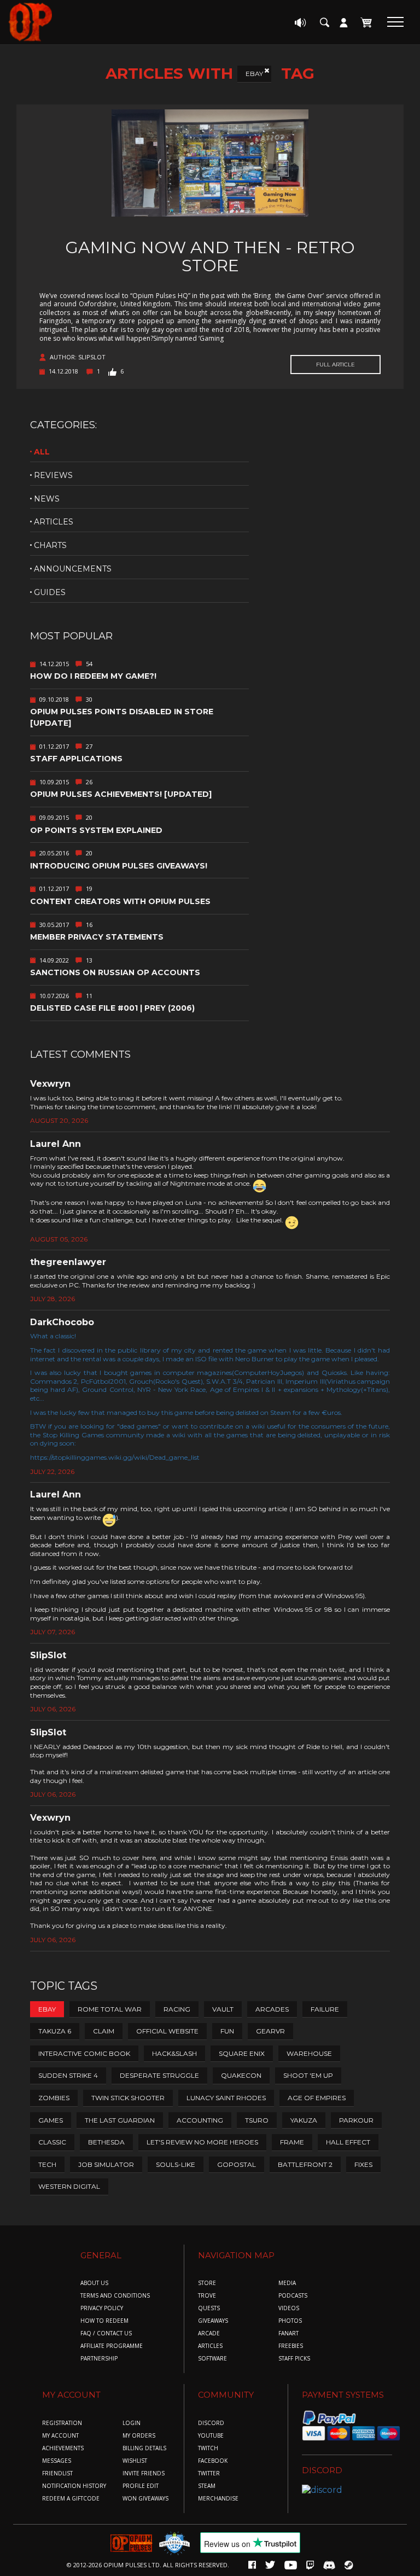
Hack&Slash (174, 2053)
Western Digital (69, 2186)
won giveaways (145, 2499)
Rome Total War (110, 2009)
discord (211, 2423)
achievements (63, 2448)
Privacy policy (102, 2308)
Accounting (200, 2120)
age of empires (317, 2098)
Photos (290, 2321)
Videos (289, 2308)
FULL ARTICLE (336, 365)
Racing (177, 2009)
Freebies (291, 2346)
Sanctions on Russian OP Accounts (115, 972)
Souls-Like (176, 2164)
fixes (363, 2164)
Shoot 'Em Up (308, 2075)
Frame (292, 2142)
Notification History (74, 2486)
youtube (211, 2436)
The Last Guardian (120, 2120)
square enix (242, 2053)
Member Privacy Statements (97, 937)
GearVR (270, 2031)
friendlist (57, 2473)
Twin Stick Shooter (128, 2098)
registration (62, 2423)
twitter (209, 2473)
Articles (210, 2346)
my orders (139, 2436)
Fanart (288, 2333)
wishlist (135, 2461)
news (47, 499)
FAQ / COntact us (106, 2333)
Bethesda (106, 2142)
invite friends (144, 2473)
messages (57, 2461)
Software (212, 2359)
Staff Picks (294, 2359)
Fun (227, 2031)
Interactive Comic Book (84, 2053)
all (42, 452)
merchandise (218, 2499)
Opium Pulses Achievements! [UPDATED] (121, 794)
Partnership (99, 2359)
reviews (53, 475)
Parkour (356, 2120)
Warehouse (309, 2053)
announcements (73, 569)
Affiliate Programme (112, 2346)
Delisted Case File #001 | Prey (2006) (112, 1008)
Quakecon (241, 2075)
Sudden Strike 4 (68, 2075)
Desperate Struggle (159, 2075)
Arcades (272, 2009)
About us (94, 2283)
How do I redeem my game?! (93, 676)
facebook (213, 2461)
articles (54, 522)
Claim (104, 2031)
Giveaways (213, 2321)
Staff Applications (76, 759)
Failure (325, 2009)
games (51, 2120)
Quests (209, 2308)
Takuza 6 (55, 2031)
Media (287, 2283)
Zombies (54, 2098)
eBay (254, 74)
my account (60, 2436)
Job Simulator (106, 2164)
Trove (207, 2296)
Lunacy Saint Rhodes (226, 2098)
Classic (52, 2142)
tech (47, 2164)
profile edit (141, 2486)
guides (50, 592)
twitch (208, 2448)
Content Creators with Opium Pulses (120, 901)
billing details (144, 2448)
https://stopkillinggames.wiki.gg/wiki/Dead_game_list (115, 1457)
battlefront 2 (305, 2164)
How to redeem (104, 2321)
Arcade (209, 2333)
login (132, 2423)
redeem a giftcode (71, 2499)
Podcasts (293, 2296)
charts (50, 545)
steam (207, 2486)
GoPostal (237, 2164)
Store (207, 2283)
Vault (223, 2009)
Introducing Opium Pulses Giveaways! (119, 866)
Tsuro (257, 2120)
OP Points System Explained (96, 830)
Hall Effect (348, 2142)
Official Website (167, 2031)
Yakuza (304, 2120)
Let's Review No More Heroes (202, 2142)
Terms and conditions (115, 2296)
